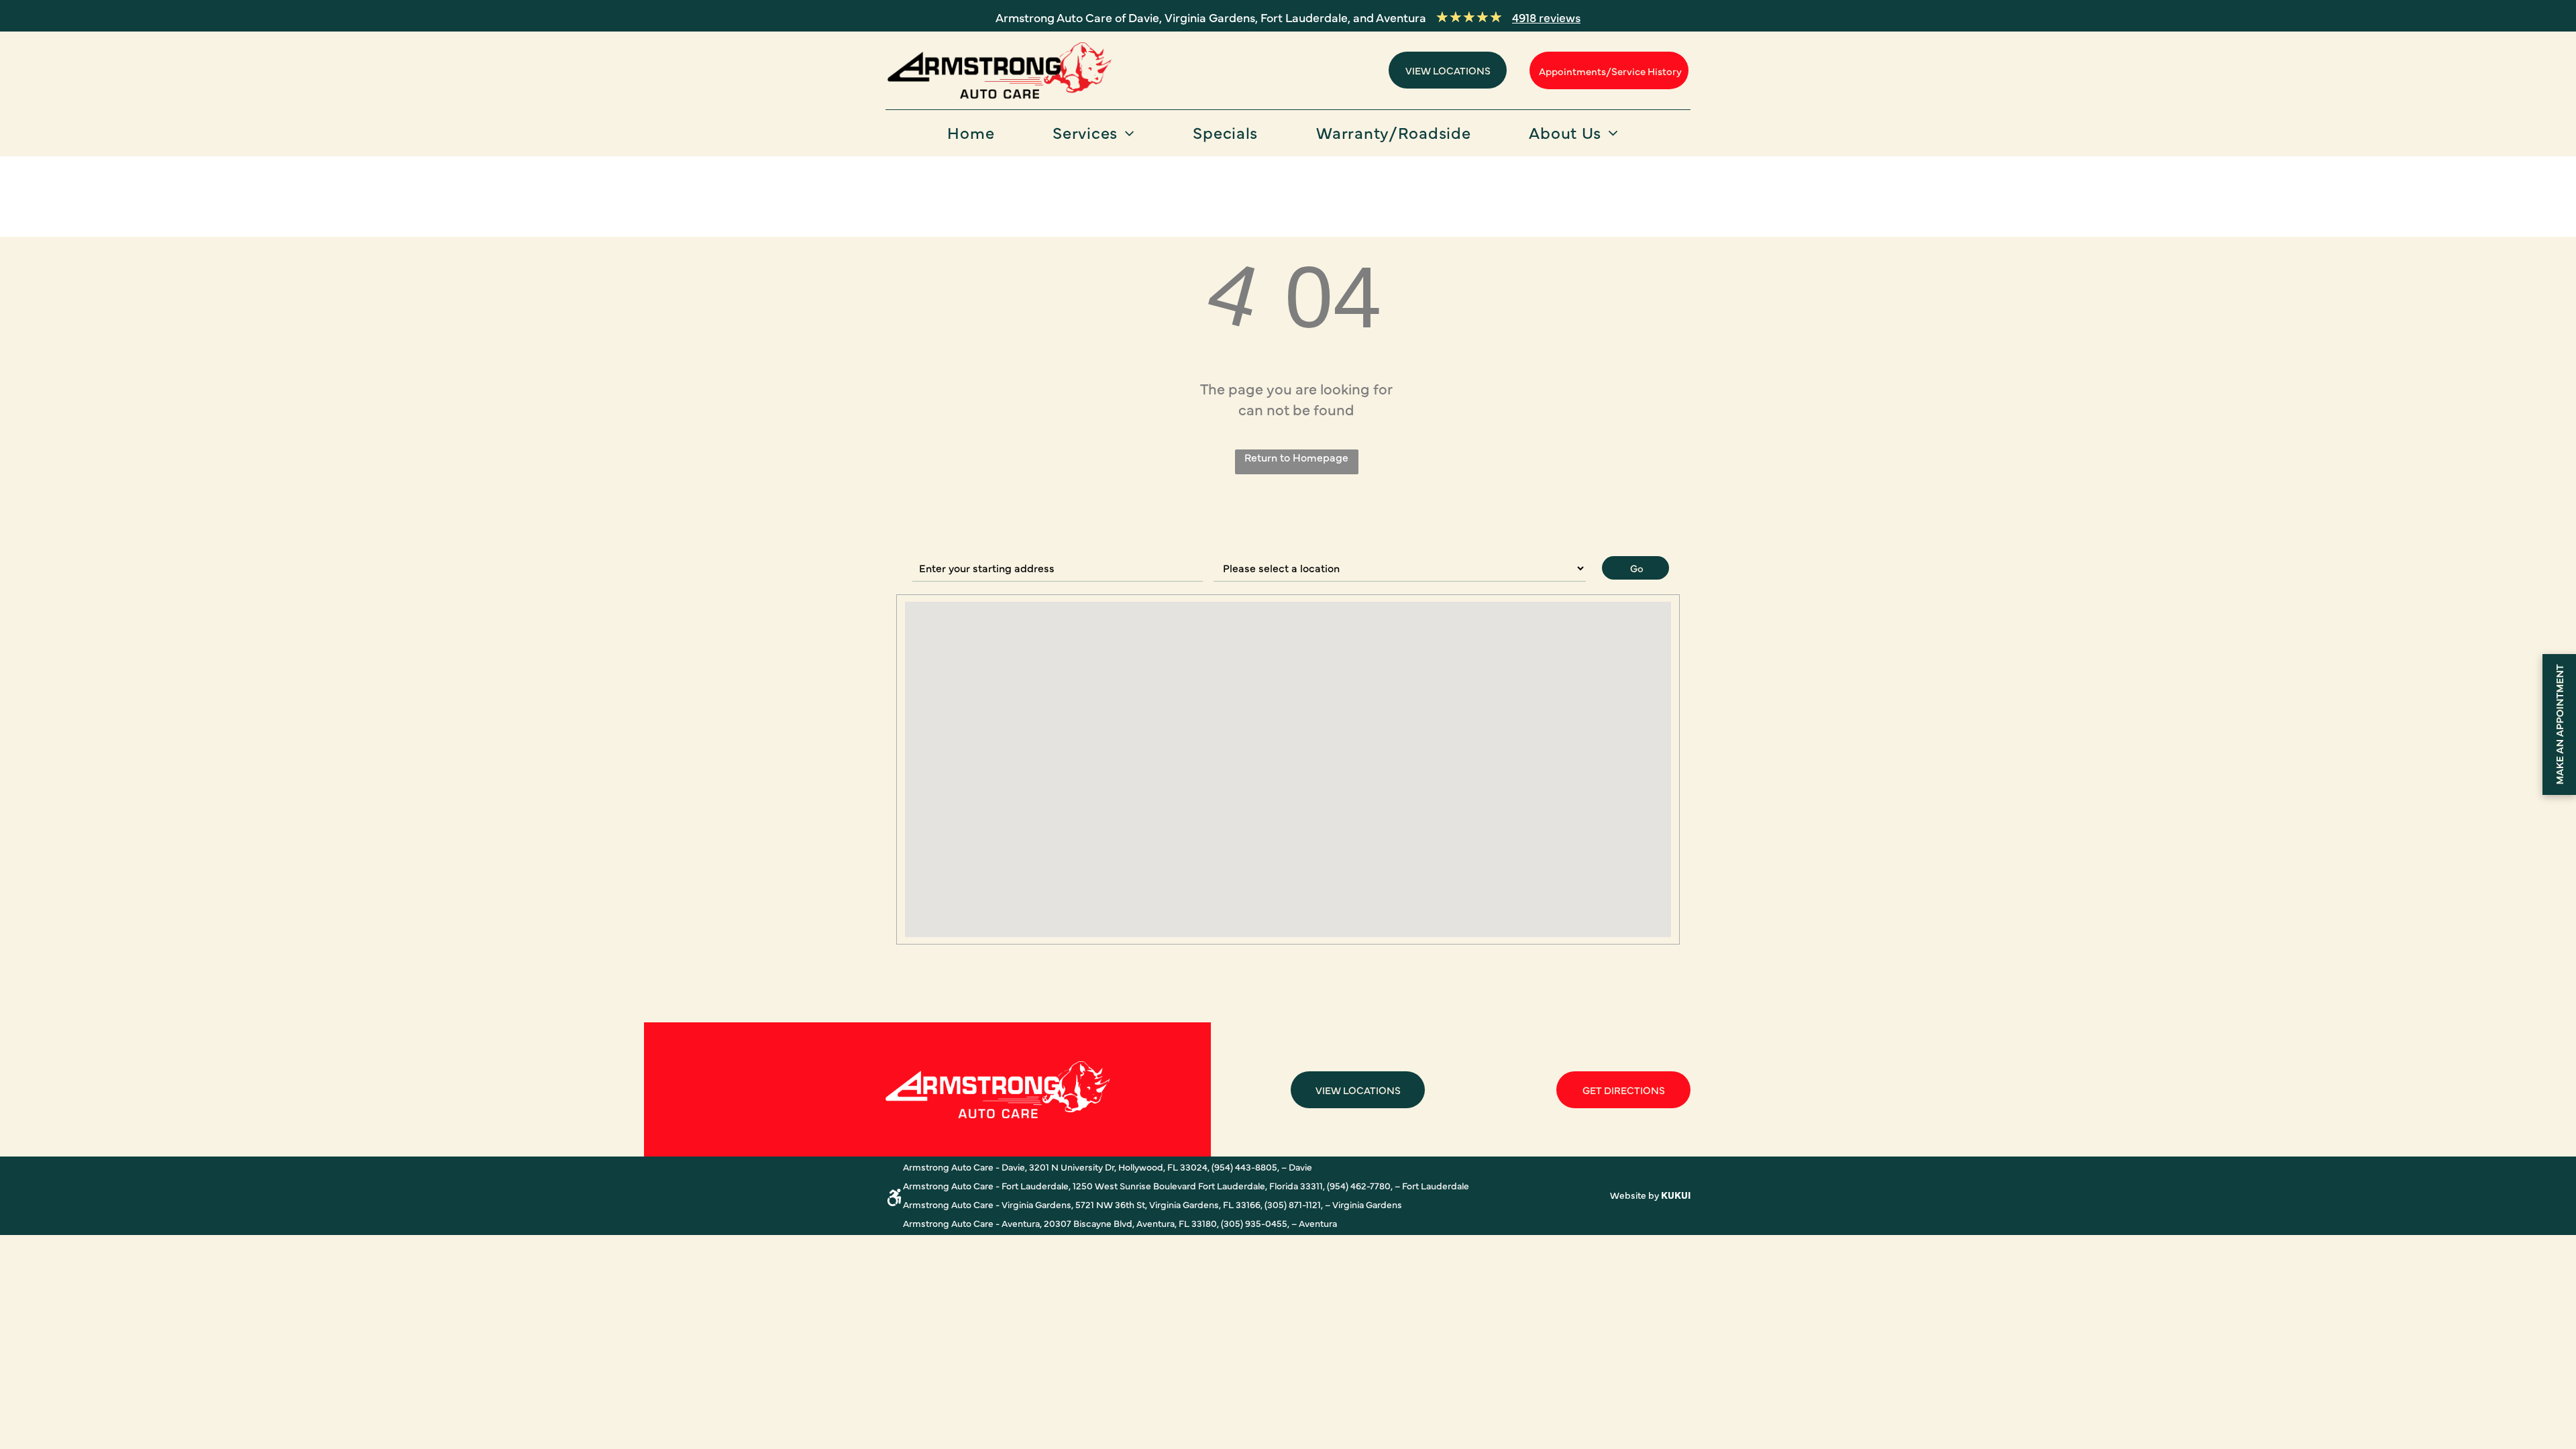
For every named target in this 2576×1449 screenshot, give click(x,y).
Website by (1634, 1195)
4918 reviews (1546, 17)
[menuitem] (976, 137)
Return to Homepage (1296, 457)
